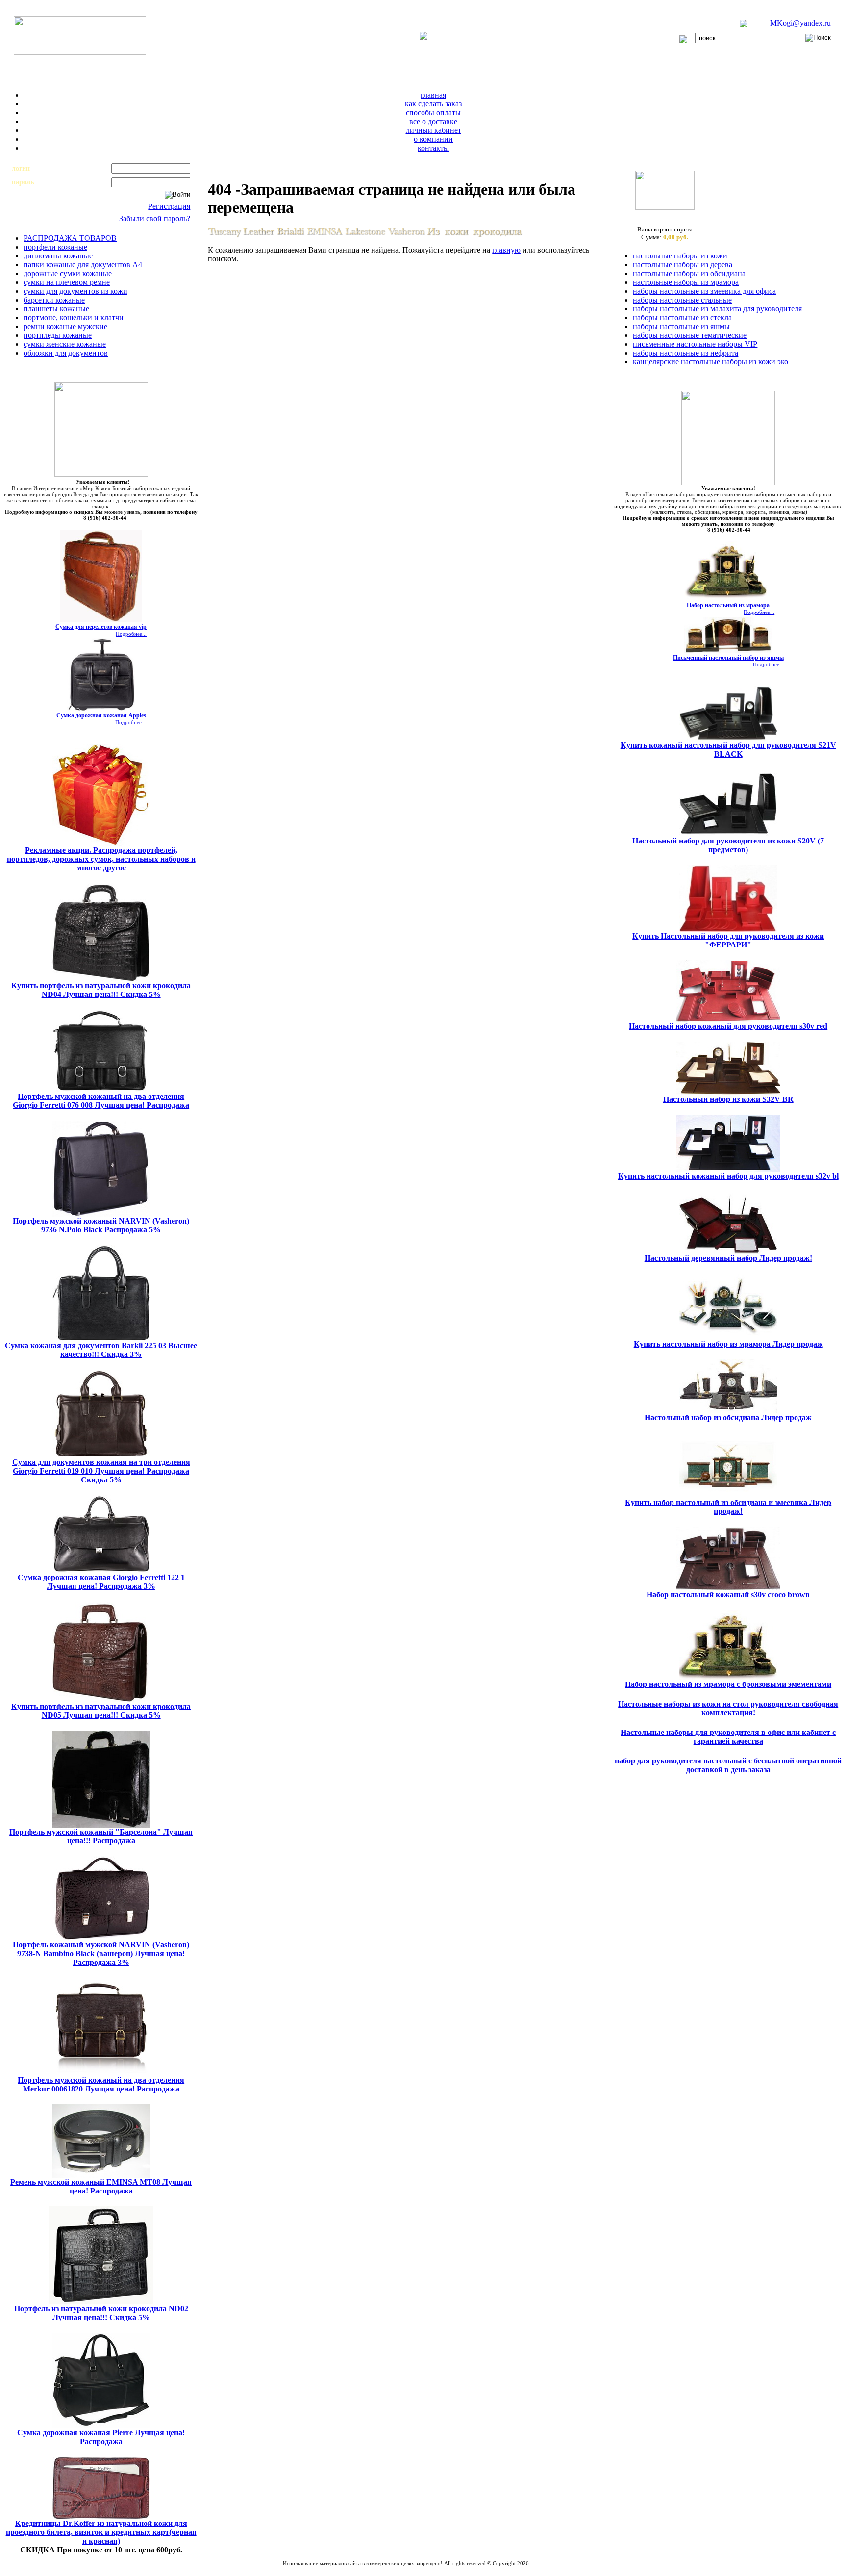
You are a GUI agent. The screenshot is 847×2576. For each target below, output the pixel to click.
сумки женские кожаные (65, 344)
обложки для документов (66, 353)
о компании (433, 139)
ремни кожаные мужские (65, 326)
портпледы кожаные (58, 335)
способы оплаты (433, 113)
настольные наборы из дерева (683, 265)
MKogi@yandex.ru (800, 23)
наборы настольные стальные (682, 300)
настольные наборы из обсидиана (689, 273)
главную (506, 250)
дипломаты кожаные (58, 256)
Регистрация (169, 206)
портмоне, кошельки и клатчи (74, 318)
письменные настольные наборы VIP (695, 344)
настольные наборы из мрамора (686, 282)
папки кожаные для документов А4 (83, 265)
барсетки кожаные (54, 300)
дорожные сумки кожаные (68, 273)
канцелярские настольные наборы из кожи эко (710, 362)
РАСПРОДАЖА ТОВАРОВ (70, 238)
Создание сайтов (380, 2569)
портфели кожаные (55, 247)
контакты (433, 148)
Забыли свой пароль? (155, 218)
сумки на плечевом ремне (67, 282)
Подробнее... (131, 634)
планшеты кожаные (56, 309)
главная (433, 95)
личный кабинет (434, 130)
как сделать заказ (433, 104)
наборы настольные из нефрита (685, 353)
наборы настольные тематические (690, 335)
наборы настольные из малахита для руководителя (717, 309)
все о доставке (433, 121)
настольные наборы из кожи (680, 256)
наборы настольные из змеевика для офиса (704, 291)
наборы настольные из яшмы (681, 326)
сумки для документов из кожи (75, 291)
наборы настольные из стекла (682, 318)
